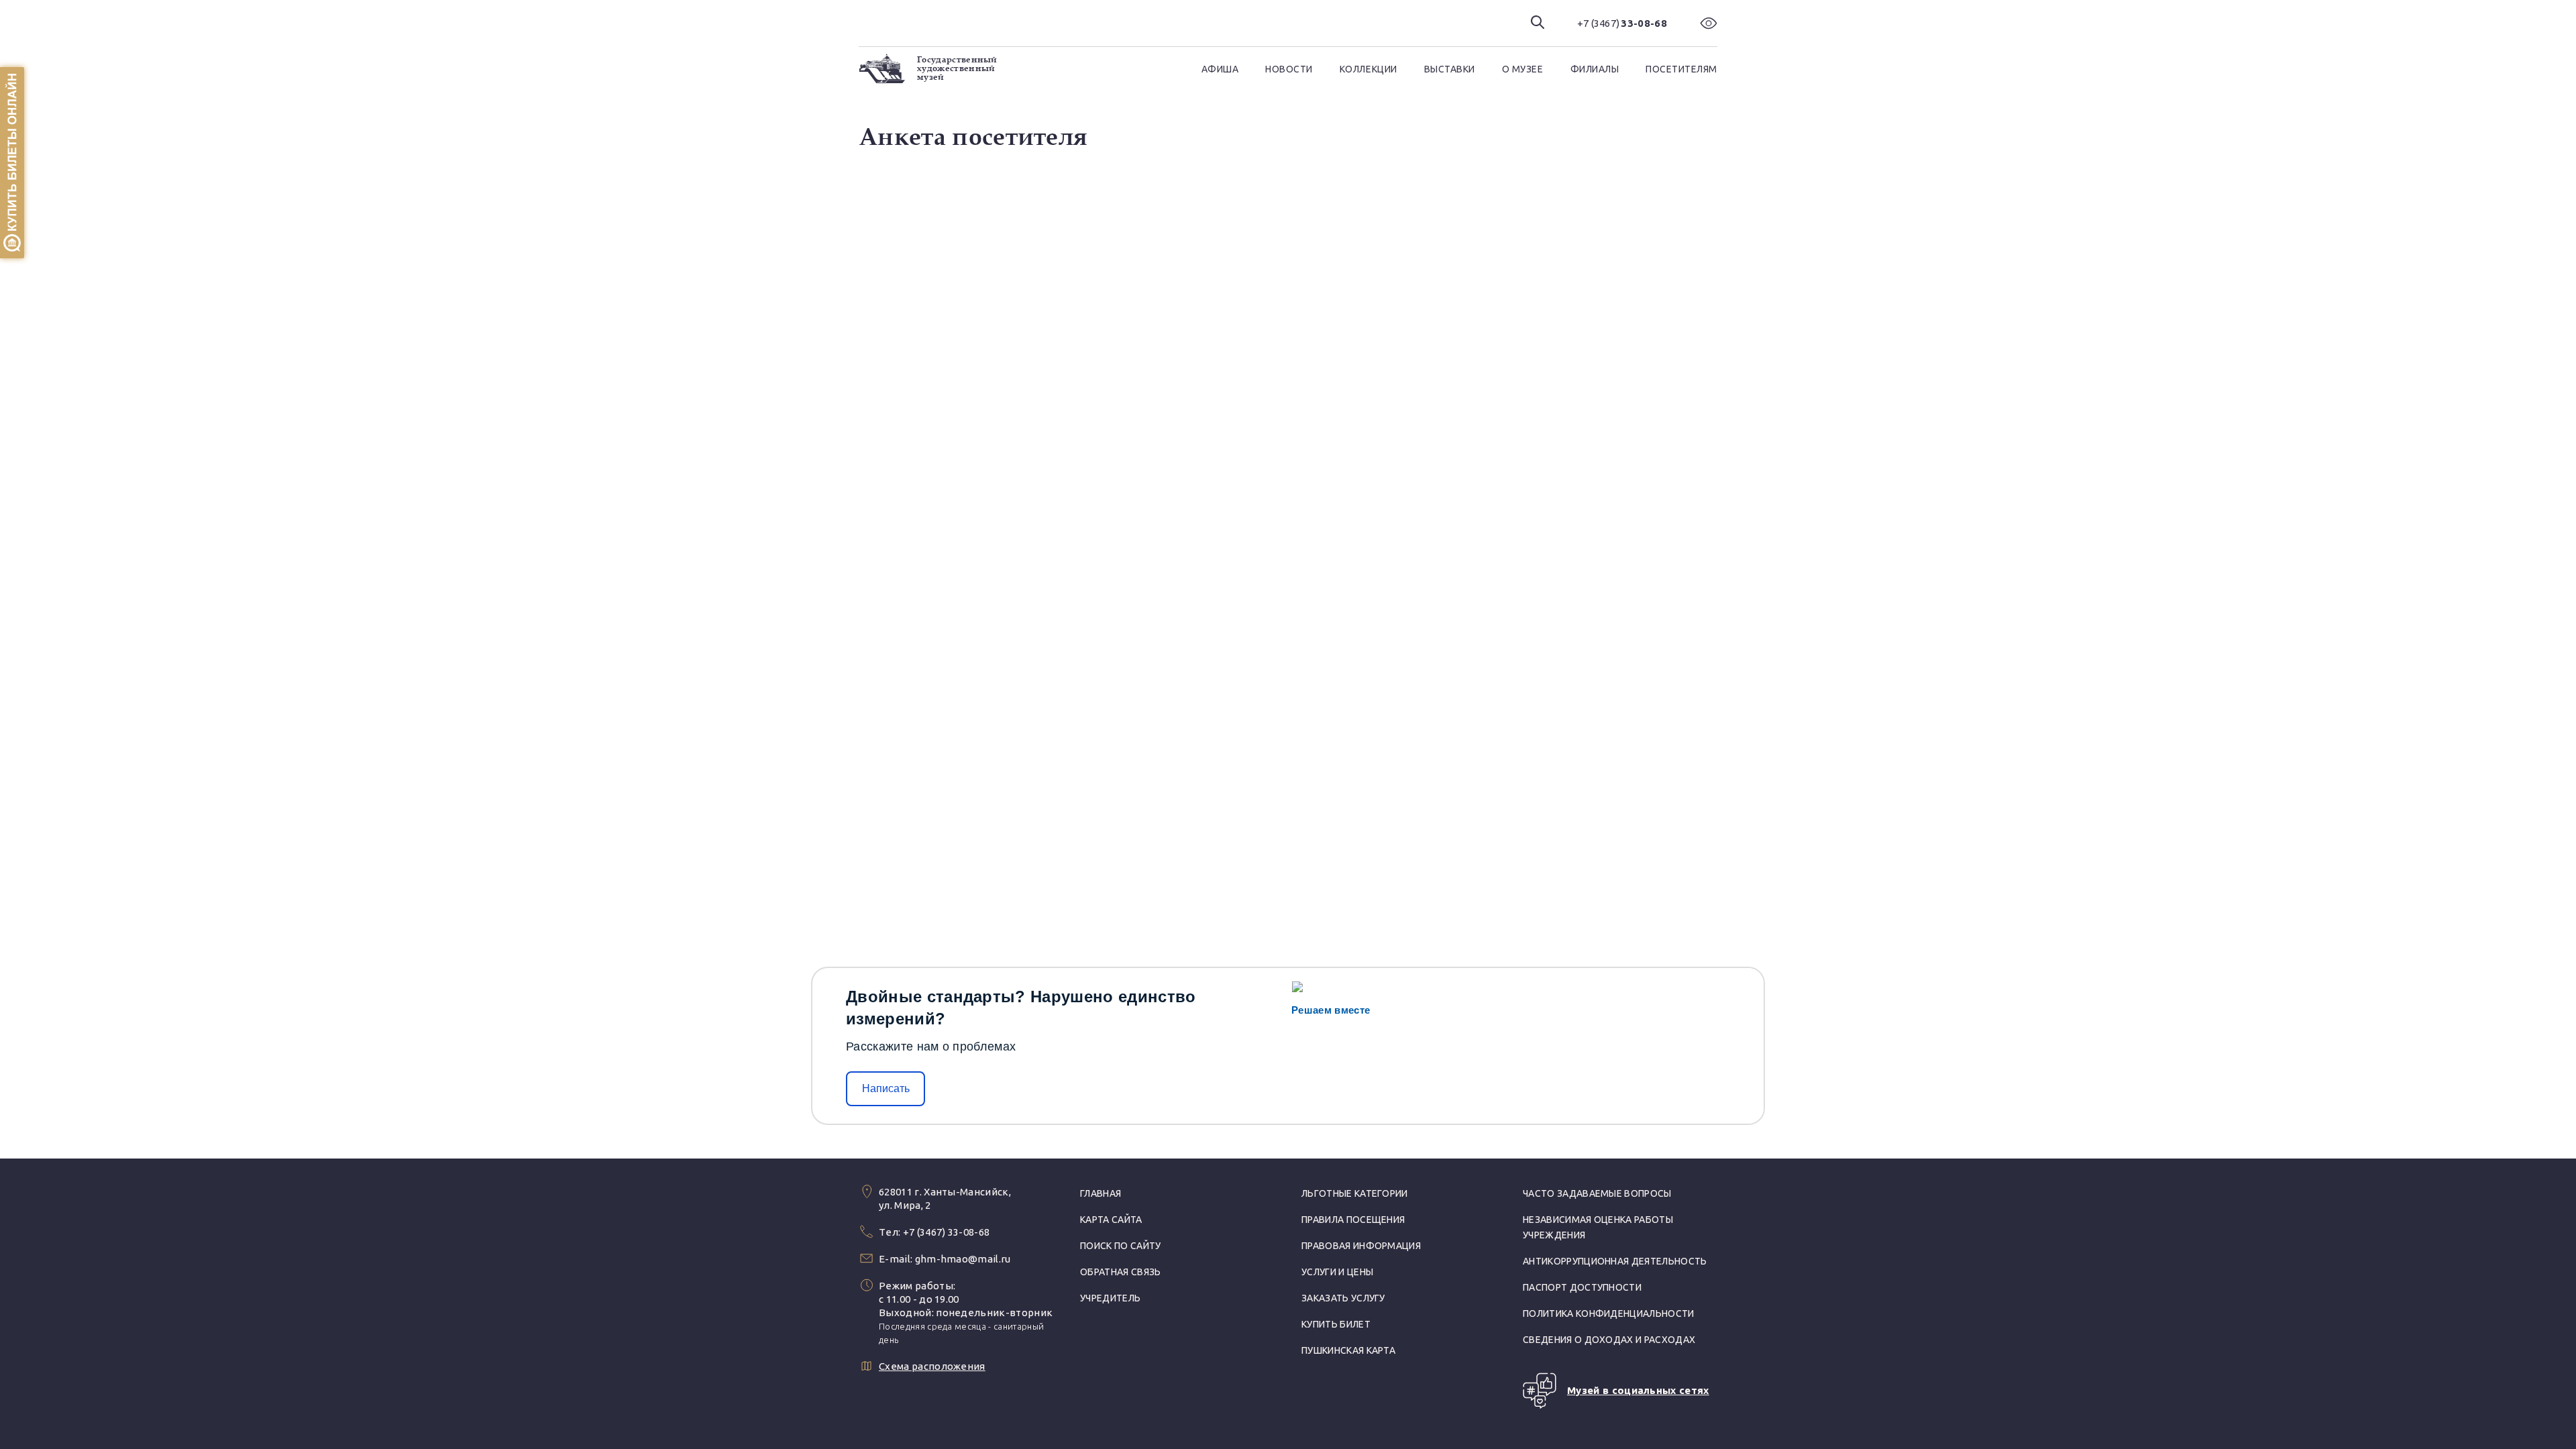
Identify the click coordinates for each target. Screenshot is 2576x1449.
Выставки (1450, 69)
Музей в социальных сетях (1638, 1390)
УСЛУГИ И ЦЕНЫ (1337, 1272)
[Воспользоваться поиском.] (1538, 23)
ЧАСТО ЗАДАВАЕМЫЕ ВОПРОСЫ (1597, 1193)
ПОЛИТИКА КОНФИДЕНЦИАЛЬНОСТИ (1609, 1313)
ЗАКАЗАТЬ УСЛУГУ (1343, 1298)
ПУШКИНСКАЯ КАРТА (1348, 1350)
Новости (1289, 69)
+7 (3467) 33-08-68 (947, 1232)
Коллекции (1368, 69)
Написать (886, 1088)
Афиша (1220, 69)
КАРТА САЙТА (1111, 1220)
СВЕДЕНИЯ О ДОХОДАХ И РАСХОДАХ (1609, 1340)
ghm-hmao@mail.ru (963, 1259)
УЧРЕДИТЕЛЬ (1110, 1298)
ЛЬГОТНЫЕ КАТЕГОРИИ (1355, 1193)
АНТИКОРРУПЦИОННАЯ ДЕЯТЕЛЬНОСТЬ (1615, 1261)
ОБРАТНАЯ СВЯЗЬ (1120, 1272)
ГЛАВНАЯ (1101, 1193)
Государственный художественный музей (957, 68)
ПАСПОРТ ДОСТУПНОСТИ (1582, 1287)
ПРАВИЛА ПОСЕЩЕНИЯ (1353, 1220)
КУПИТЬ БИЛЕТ (1336, 1324)
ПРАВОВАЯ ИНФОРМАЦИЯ (1361, 1246)
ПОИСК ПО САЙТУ (1120, 1246)
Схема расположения (932, 1366)
